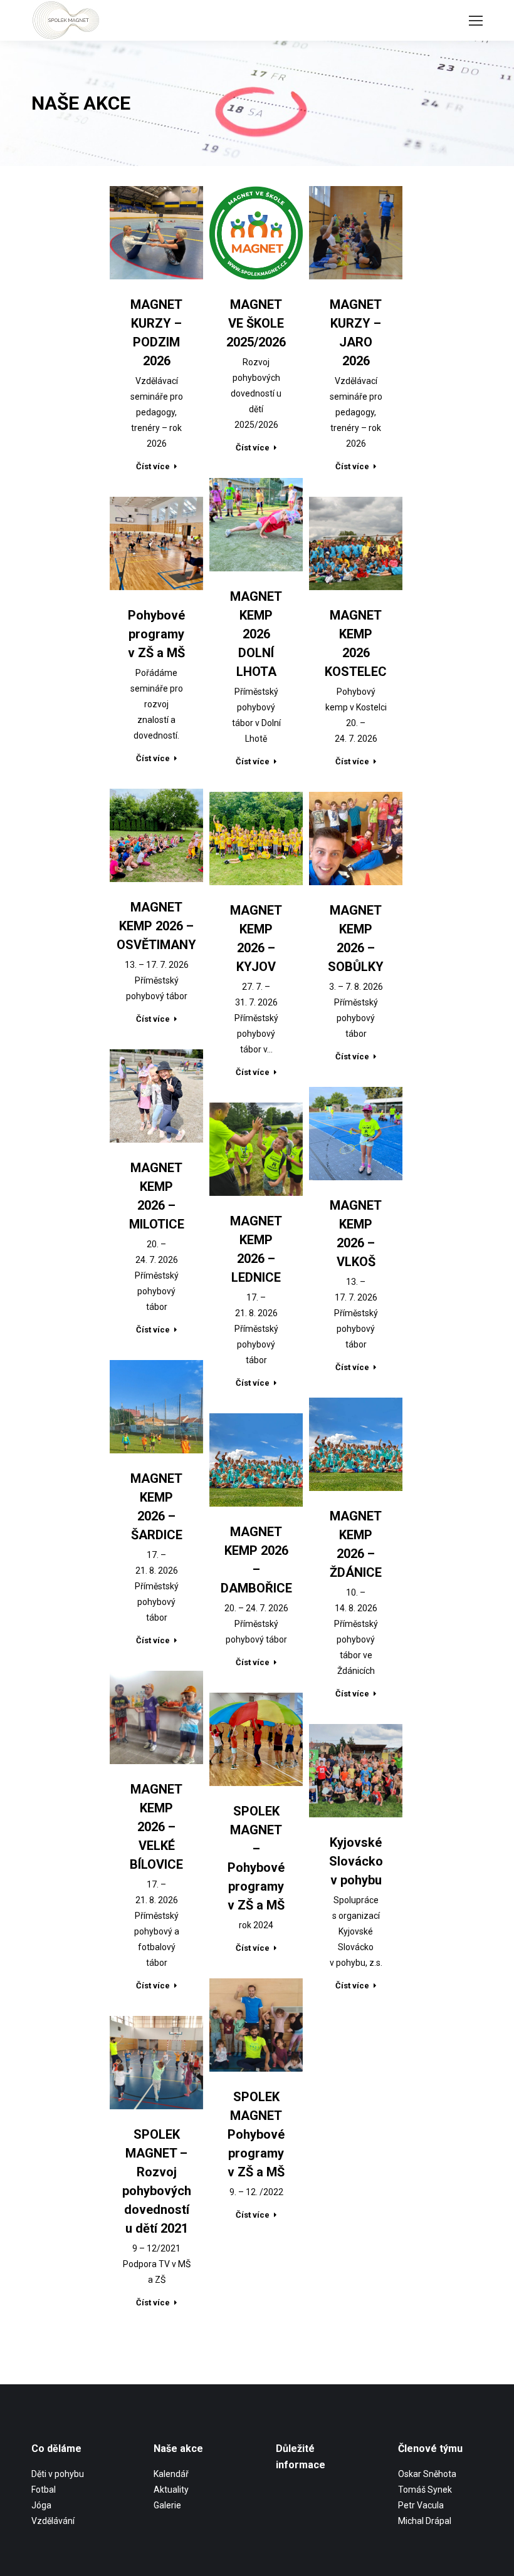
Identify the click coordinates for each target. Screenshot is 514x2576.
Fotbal (44, 2490)
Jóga (41, 2505)
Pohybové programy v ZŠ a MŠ (156, 634)
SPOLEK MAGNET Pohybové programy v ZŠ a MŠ (256, 2134)
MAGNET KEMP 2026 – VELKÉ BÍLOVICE (156, 1827)
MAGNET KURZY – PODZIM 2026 (156, 333)
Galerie (167, 2505)
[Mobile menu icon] (476, 21)
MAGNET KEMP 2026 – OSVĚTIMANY (156, 926)
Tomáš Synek (425, 2490)
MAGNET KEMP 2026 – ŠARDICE (156, 1507)
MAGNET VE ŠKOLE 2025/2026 (256, 323)
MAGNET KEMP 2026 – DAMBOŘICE (256, 1560)
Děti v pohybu (58, 2474)
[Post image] (156, 233)
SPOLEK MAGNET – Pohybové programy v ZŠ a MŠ (256, 1858)
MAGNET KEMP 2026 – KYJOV (256, 938)
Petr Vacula (421, 2505)
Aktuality (171, 2490)
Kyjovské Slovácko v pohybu (356, 1861)
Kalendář (171, 2474)
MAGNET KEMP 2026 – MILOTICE (157, 1196)
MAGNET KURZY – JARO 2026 (356, 333)
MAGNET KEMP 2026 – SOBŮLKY (356, 938)
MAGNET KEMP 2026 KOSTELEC (356, 643)
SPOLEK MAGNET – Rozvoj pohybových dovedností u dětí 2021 (157, 2181)
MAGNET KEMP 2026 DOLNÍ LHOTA (256, 634)
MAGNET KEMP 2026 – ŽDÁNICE (356, 1544)
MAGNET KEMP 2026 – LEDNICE (256, 1249)
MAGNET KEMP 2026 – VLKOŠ (356, 1233)
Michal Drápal (425, 2521)
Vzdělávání (53, 2521)
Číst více (153, 466)
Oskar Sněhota (427, 2474)
